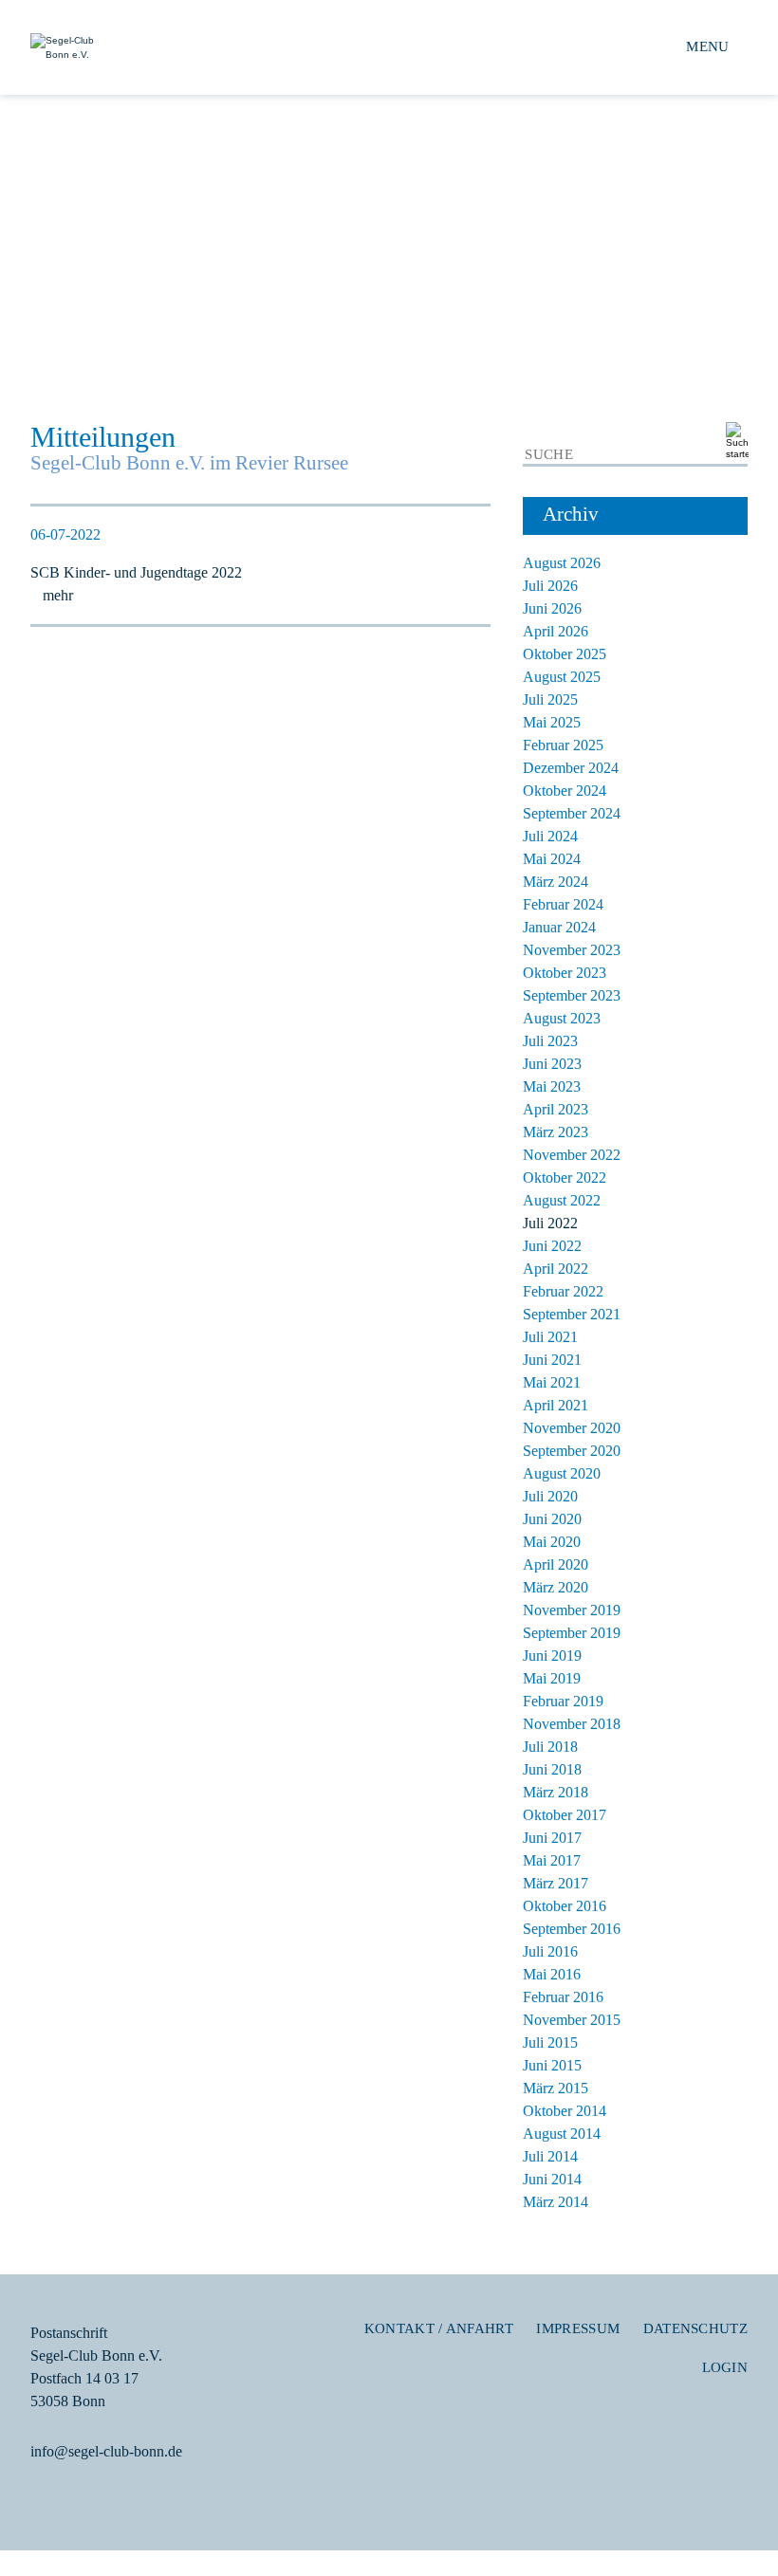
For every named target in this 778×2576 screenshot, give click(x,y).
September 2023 (572, 995)
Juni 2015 (552, 2065)
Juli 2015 (550, 2042)
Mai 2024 (552, 859)
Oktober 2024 (565, 791)
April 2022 (556, 1269)
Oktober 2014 (565, 2111)
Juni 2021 (552, 1360)
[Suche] (734, 442)
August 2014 (562, 2134)
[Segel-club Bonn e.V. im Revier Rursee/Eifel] (210, 48)
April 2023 (556, 1109)
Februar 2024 (563, 904)
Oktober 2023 (565, 973)
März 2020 (556, 1587)
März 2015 (556, 2088)
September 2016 (572, 1929)
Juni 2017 (552, 1838)
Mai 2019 (552, 1678)
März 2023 (556, 1132)
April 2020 (556, 1564)
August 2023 (562, 1018)
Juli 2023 (550, 1041)
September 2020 (572, 1451)
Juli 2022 (550, 1223)
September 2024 (572, 813)
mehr (58, 595)
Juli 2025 (550, 699)
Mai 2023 (552, 1086)
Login (725, 2367)
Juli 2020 (550, 1496)
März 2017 (556, 1883)
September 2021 (572, 1314)
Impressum (578, 2328)
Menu (707, 46)
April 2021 (556, 1405)
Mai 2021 (552, 1382)
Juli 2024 (550, 836)
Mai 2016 (552, 1974)
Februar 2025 (563, 745)
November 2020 (572, 1428)
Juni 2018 (552, 1769)
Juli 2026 (550, 586)
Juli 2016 (550, 1951)
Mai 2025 (552, 722)
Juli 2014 (550, 2156)
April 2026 (556, 631)
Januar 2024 (559, 927)
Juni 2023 (552, 1064)
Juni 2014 (552, 2179)
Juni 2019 (552, 1656)
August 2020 (562, 1473)
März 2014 (556, 2202)
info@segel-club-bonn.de (106, 2451)
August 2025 (562, 677)
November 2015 (572, 2020)
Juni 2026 (552, 608)
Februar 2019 (563, 1701)
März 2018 (556, 1792)
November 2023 (572, 950)
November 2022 (572, 1155)
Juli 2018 (550, 1747)
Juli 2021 (550, 1337)
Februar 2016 (563, 1997)
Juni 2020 (552, 1519)
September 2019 (572, 1633)
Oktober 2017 (565, 1815)
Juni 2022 (552, 1246)
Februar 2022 (563, 1291)
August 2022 (562, 1200)
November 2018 (572, 1724)
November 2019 (572, 1610)
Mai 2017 (552, 1860)
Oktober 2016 (565, 1906)
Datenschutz (695, 2328)
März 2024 (556, 882)
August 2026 (562, 563)
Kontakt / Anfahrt (439, 2328)
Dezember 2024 (571, 768)
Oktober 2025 (565, 654)
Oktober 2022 (565, 1178)
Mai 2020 (552, 1542)
